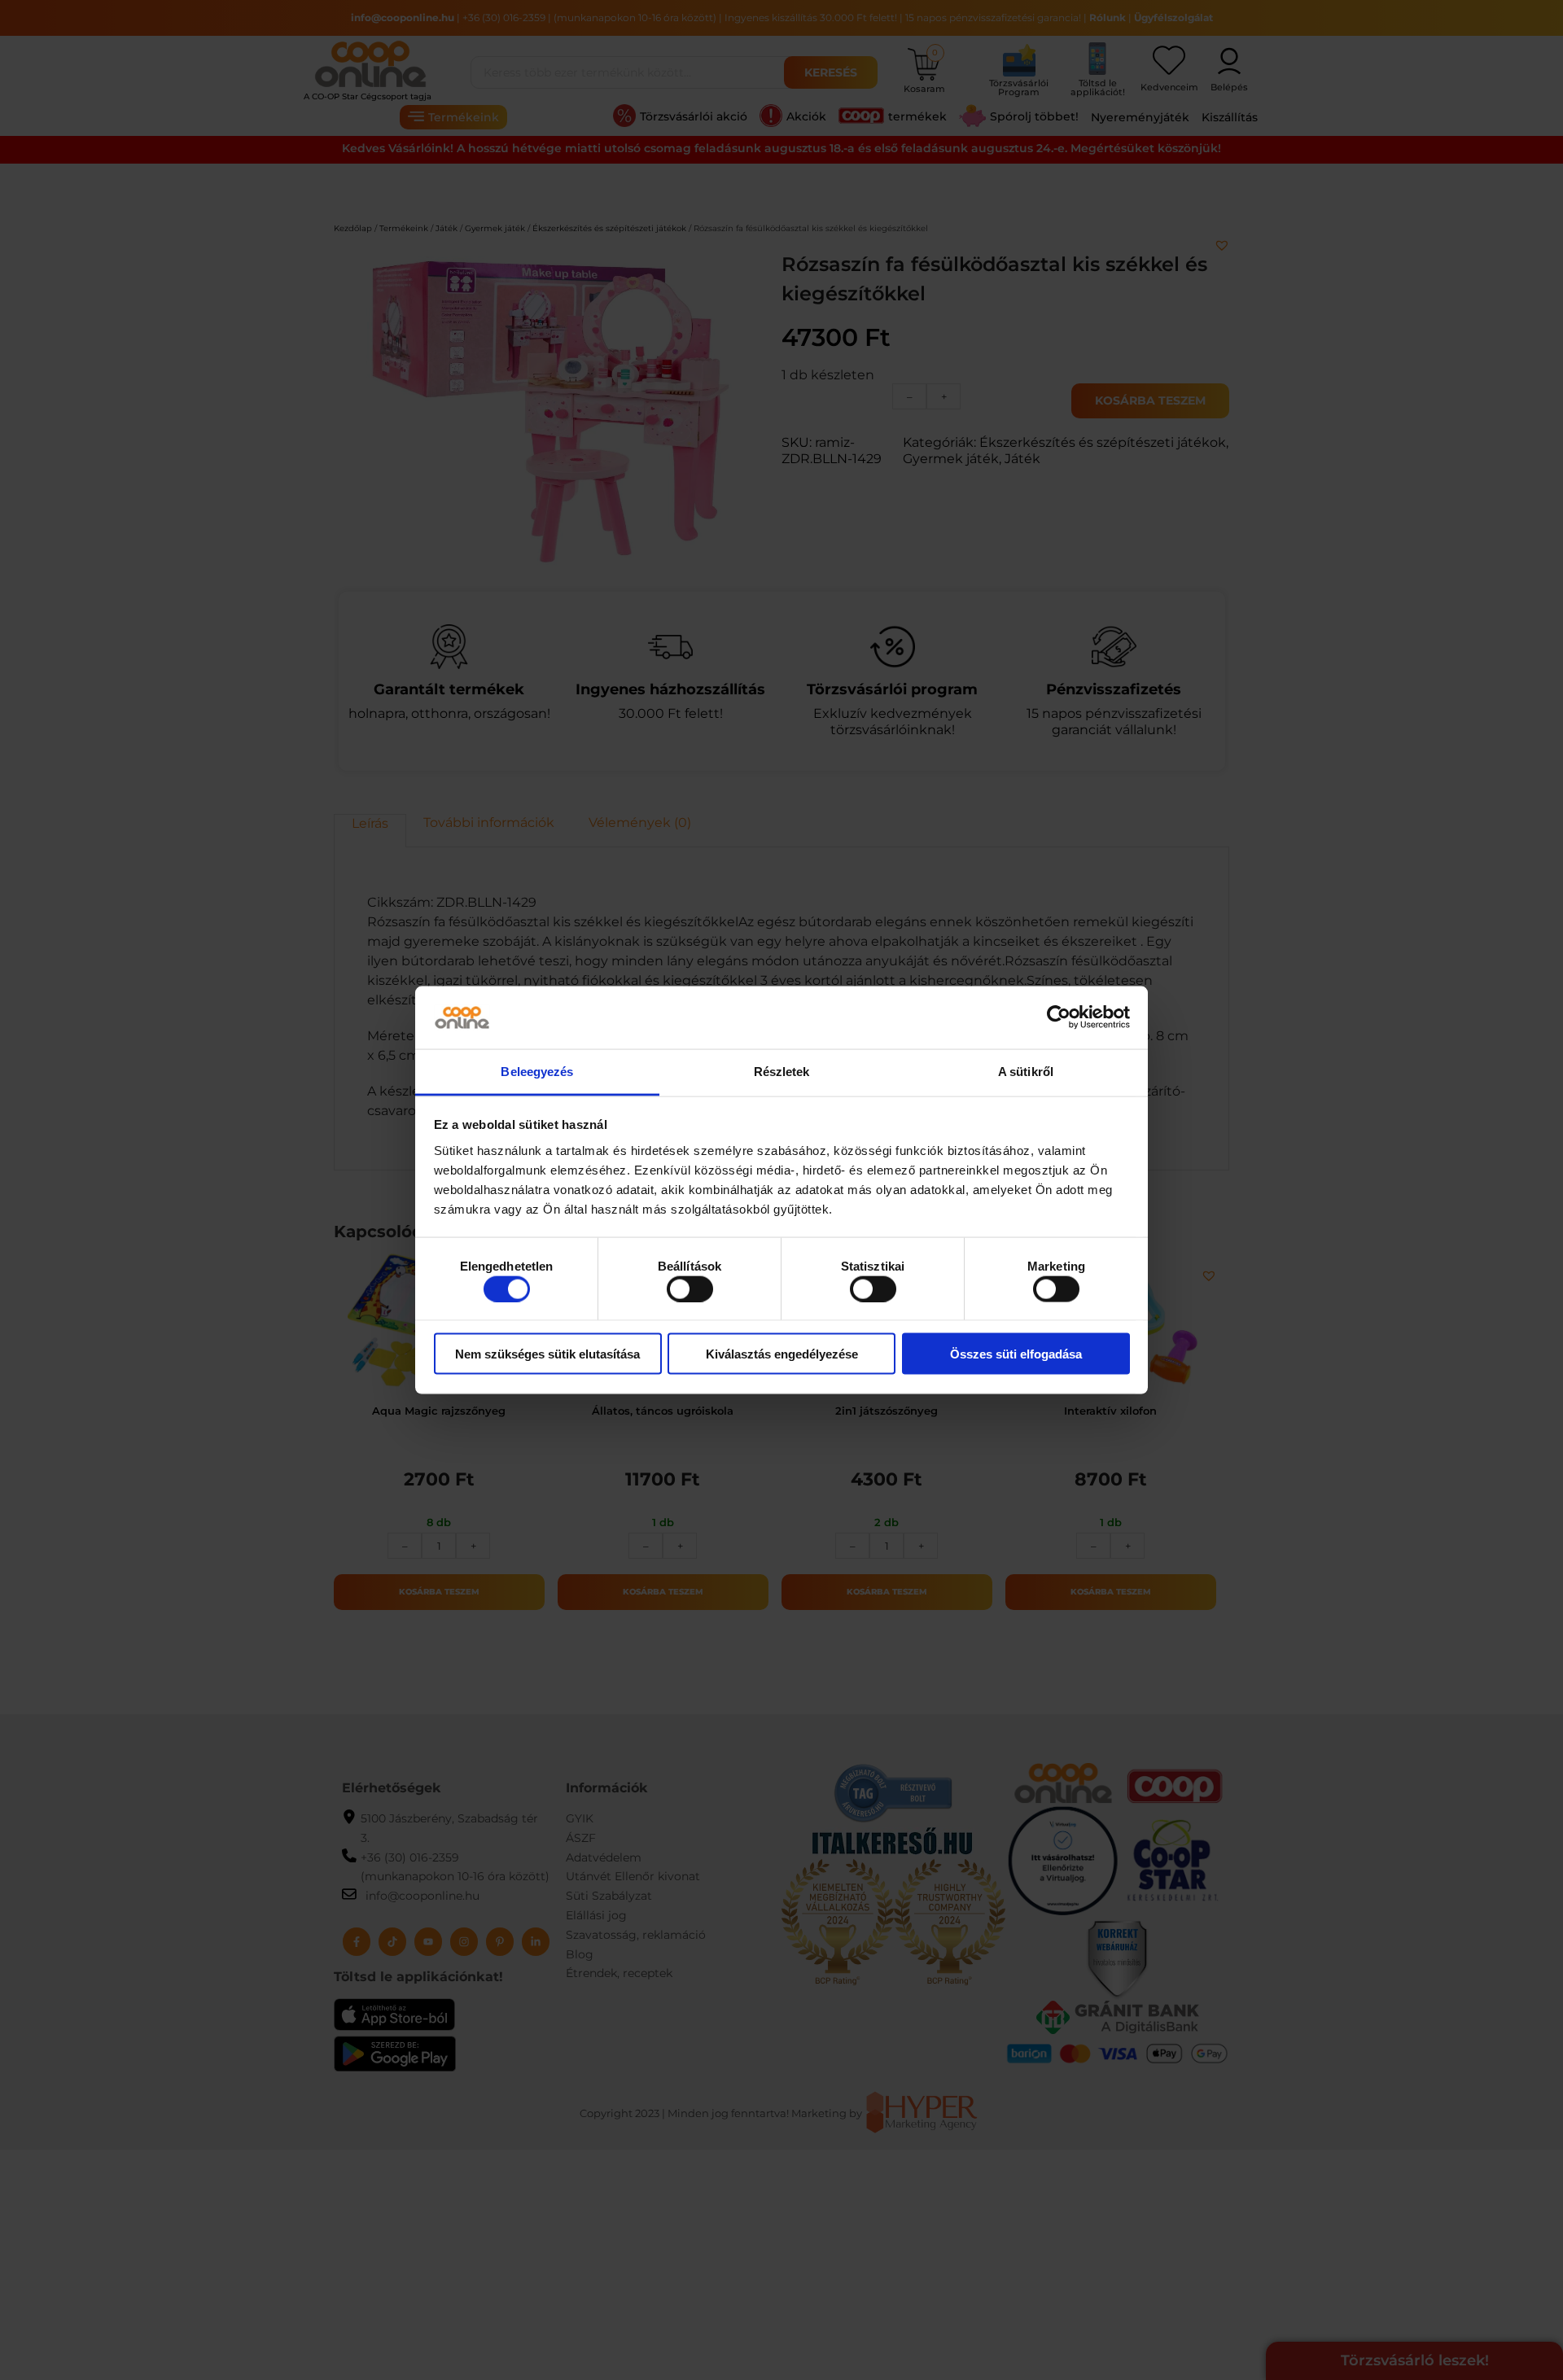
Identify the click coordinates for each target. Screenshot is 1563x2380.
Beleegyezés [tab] (537, 1071)
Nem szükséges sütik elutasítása (547, 1354)
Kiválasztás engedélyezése (782, 1354)
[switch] (690, 1288)
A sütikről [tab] (1026, 1071)
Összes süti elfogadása (1016, 1354)
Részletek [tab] (782, 1071)
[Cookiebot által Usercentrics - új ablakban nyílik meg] (1059, 1017)
